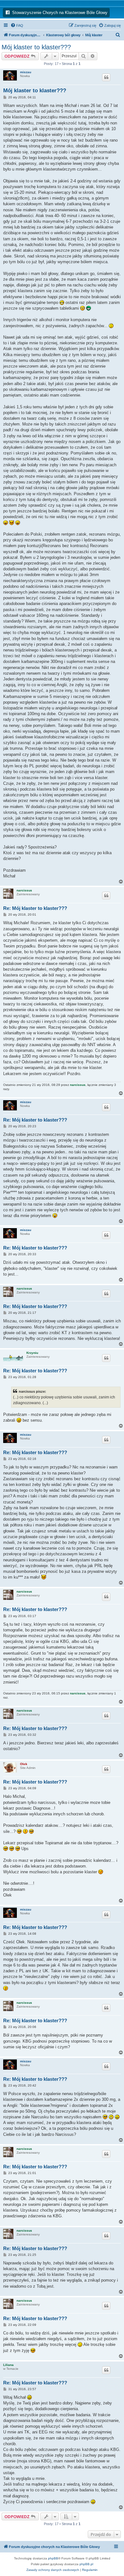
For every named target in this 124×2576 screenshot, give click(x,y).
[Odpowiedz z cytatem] (106, 77)
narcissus (24, 890)
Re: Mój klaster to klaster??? (35, 908)
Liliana (8, 2365)
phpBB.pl (86, 2564)
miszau (26, 72)
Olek (24, 1764)
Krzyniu (32, 1353)
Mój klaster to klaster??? (36, 47)
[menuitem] (17, 25)
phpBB (53, 2558)
